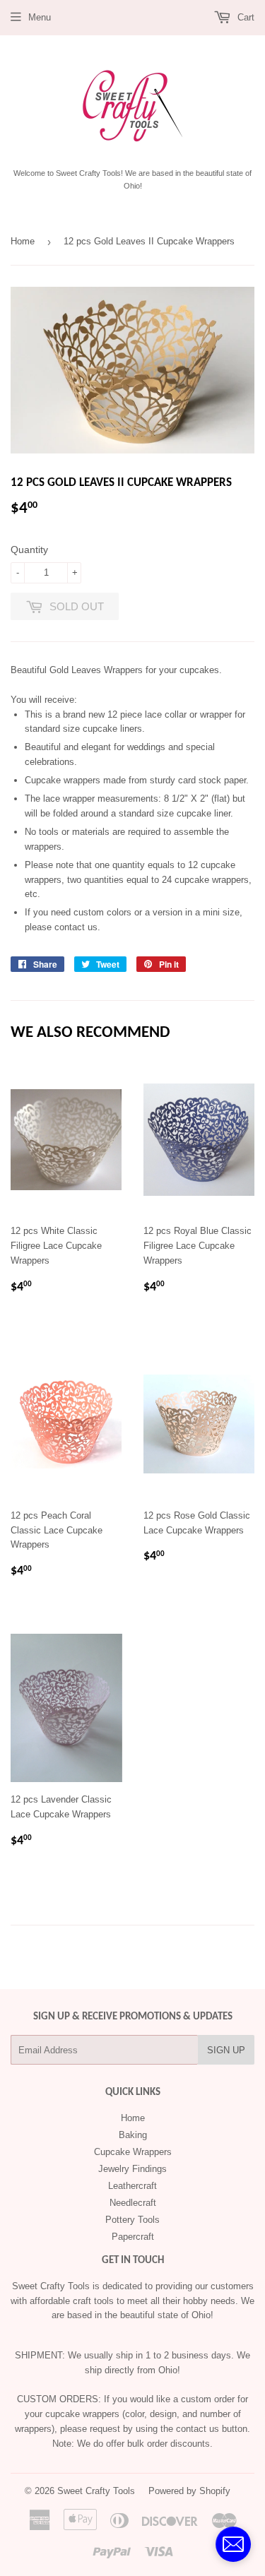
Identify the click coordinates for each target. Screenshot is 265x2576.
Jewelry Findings (132, 2169)
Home (23, 241)
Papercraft (133, 2237)
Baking (133, 2135)
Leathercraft (132, 2186)
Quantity (29, 550)
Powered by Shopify (189, 2491)
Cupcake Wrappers (133, 2152)
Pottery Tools (132, 2220)
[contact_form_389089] (233, 2544)
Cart (245, 17)
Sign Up (226, 2050)
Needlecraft (133, 2203)
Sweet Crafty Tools (96, 2491)
